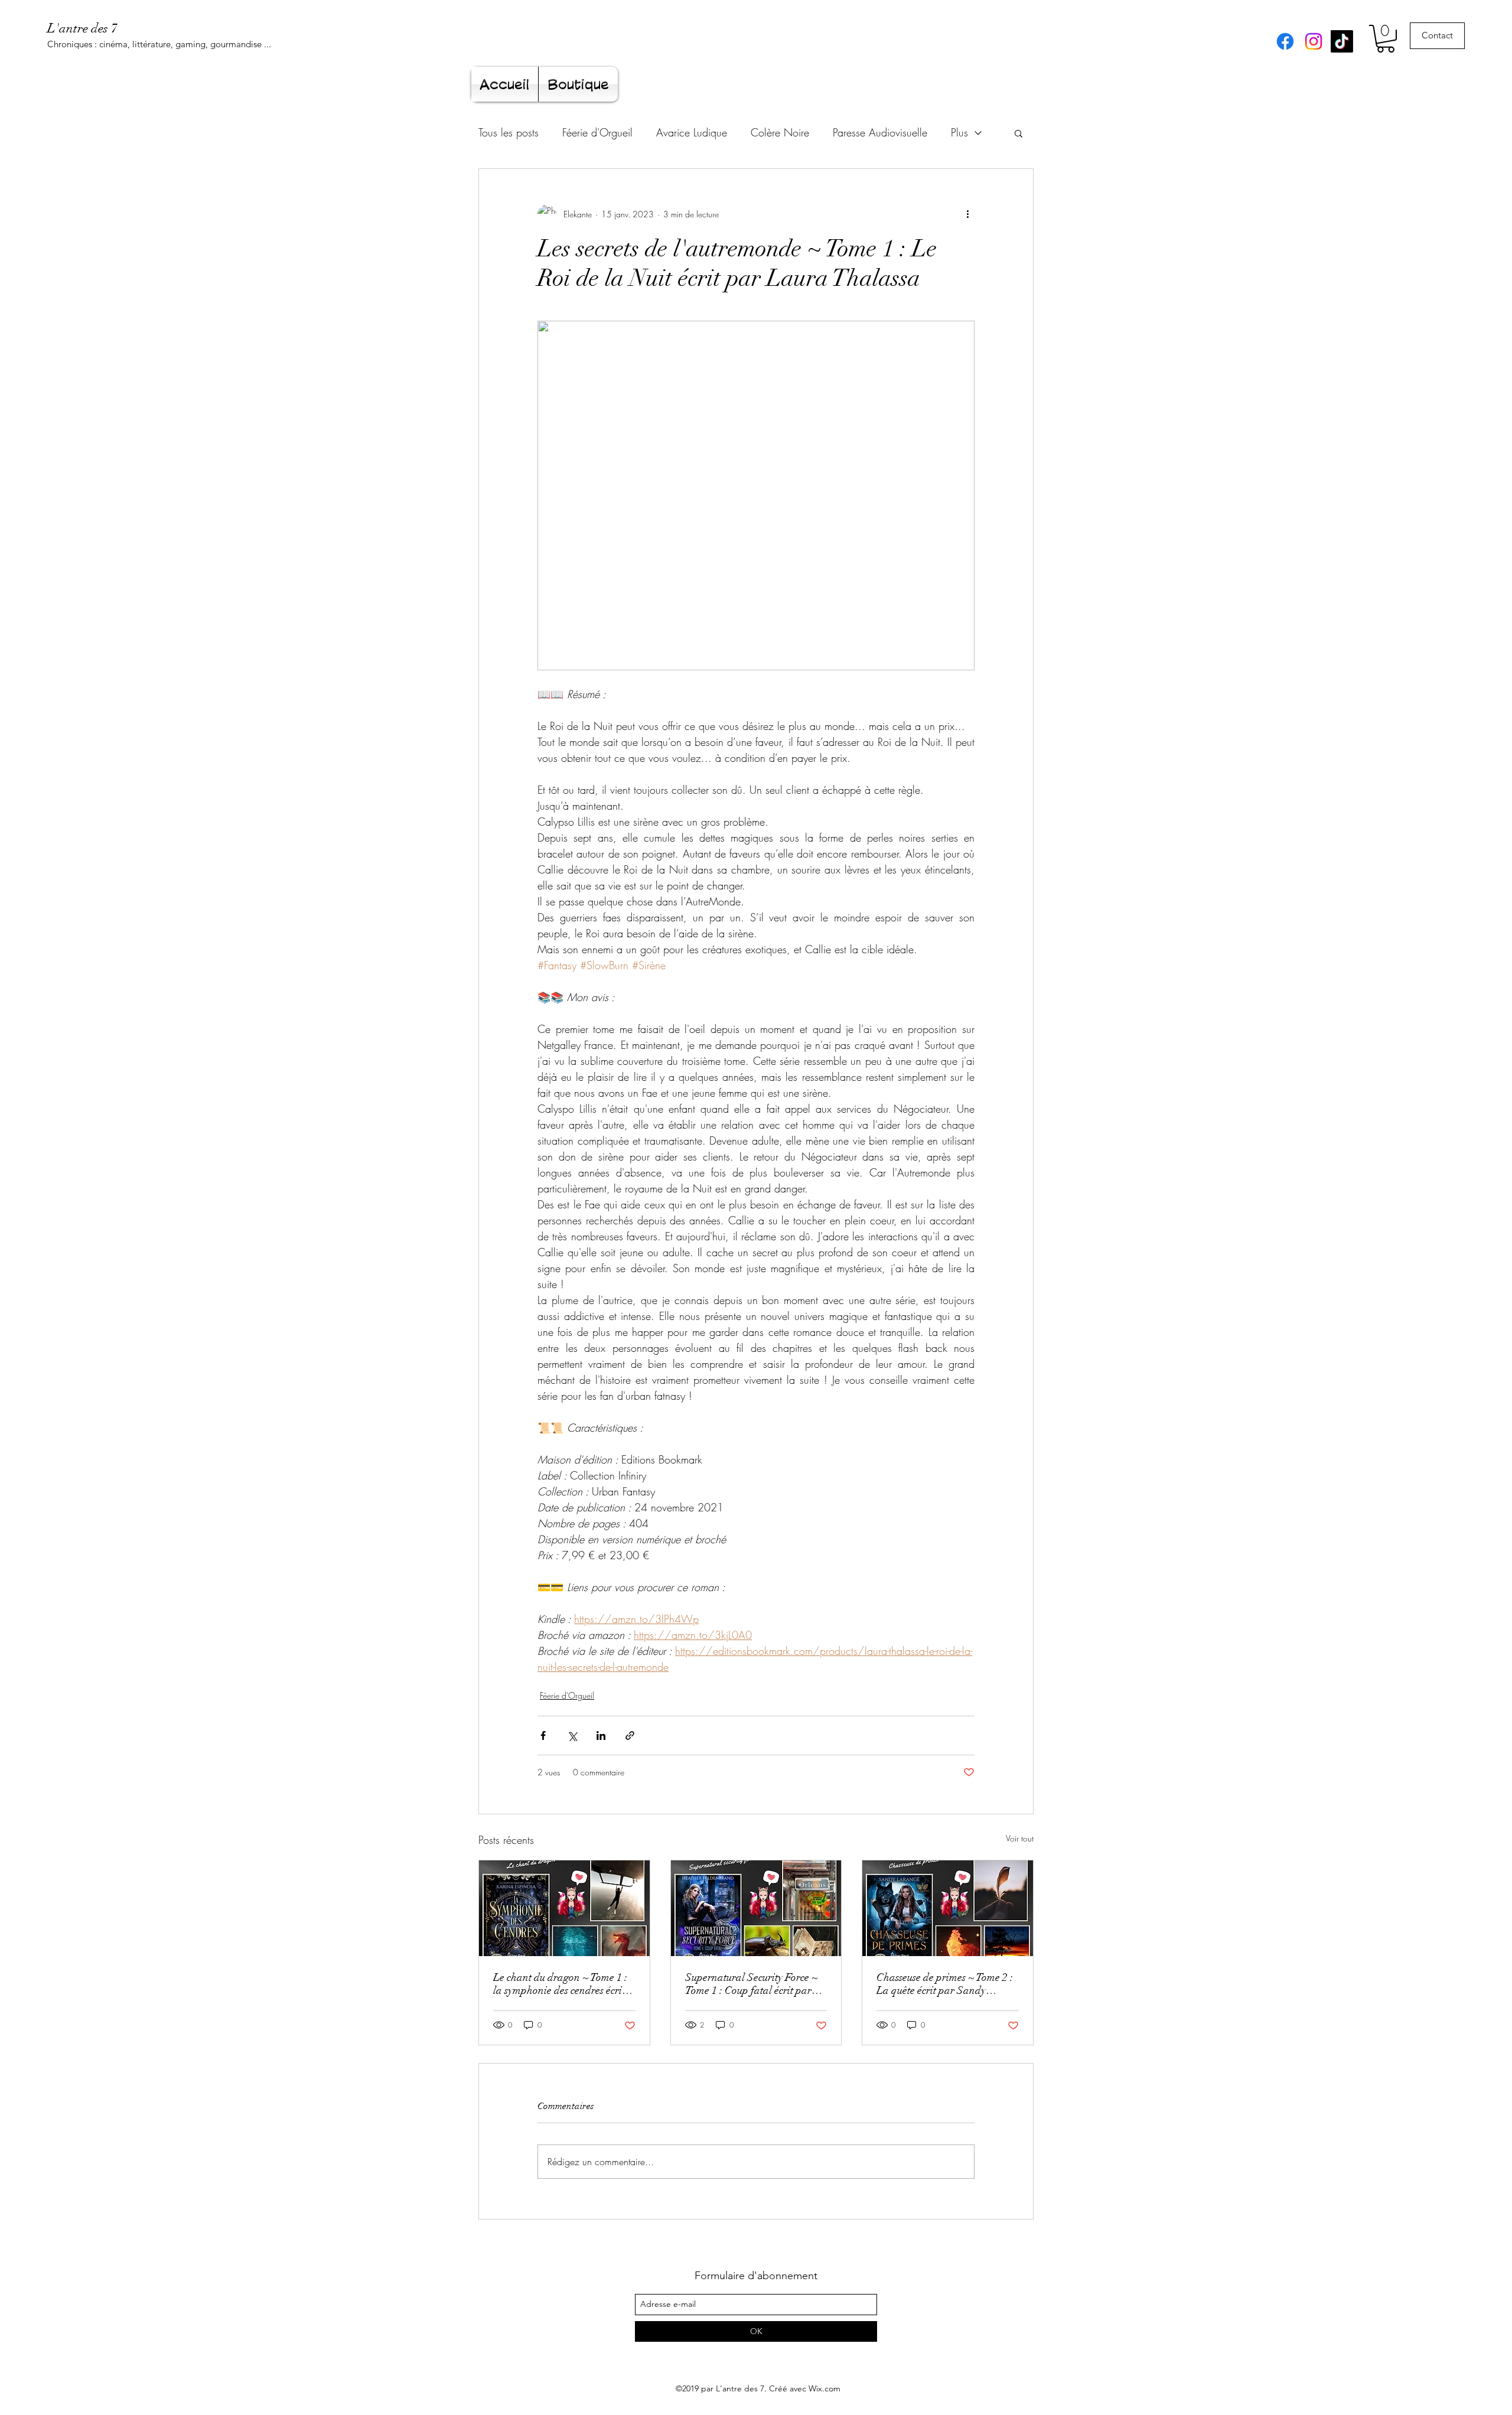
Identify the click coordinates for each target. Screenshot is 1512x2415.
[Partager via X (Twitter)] (572, 1736)
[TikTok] (1342, 41)
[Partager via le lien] (630, 1736)
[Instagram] (1314, 41)
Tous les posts (509, 132)
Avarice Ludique (692, 132)
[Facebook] (1285, 41)
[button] (1386, 39)
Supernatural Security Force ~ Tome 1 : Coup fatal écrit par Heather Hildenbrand (752, 1984)
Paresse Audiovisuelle (880, 132)
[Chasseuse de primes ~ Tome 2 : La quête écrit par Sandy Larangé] (948, 1908)
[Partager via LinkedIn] (601, 1736)
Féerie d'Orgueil (597, 132)
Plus (959, 132)
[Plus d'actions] (967, 214)
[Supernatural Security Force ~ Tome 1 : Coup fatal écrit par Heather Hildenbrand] (756, 1908)
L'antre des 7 (82, 28)
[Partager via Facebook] (543, 1736)
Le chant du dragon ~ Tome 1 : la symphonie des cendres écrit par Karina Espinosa (560, 1984)
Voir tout (1020, 1838)
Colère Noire (780, 132)
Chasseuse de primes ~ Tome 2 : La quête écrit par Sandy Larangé (945, 1984)
